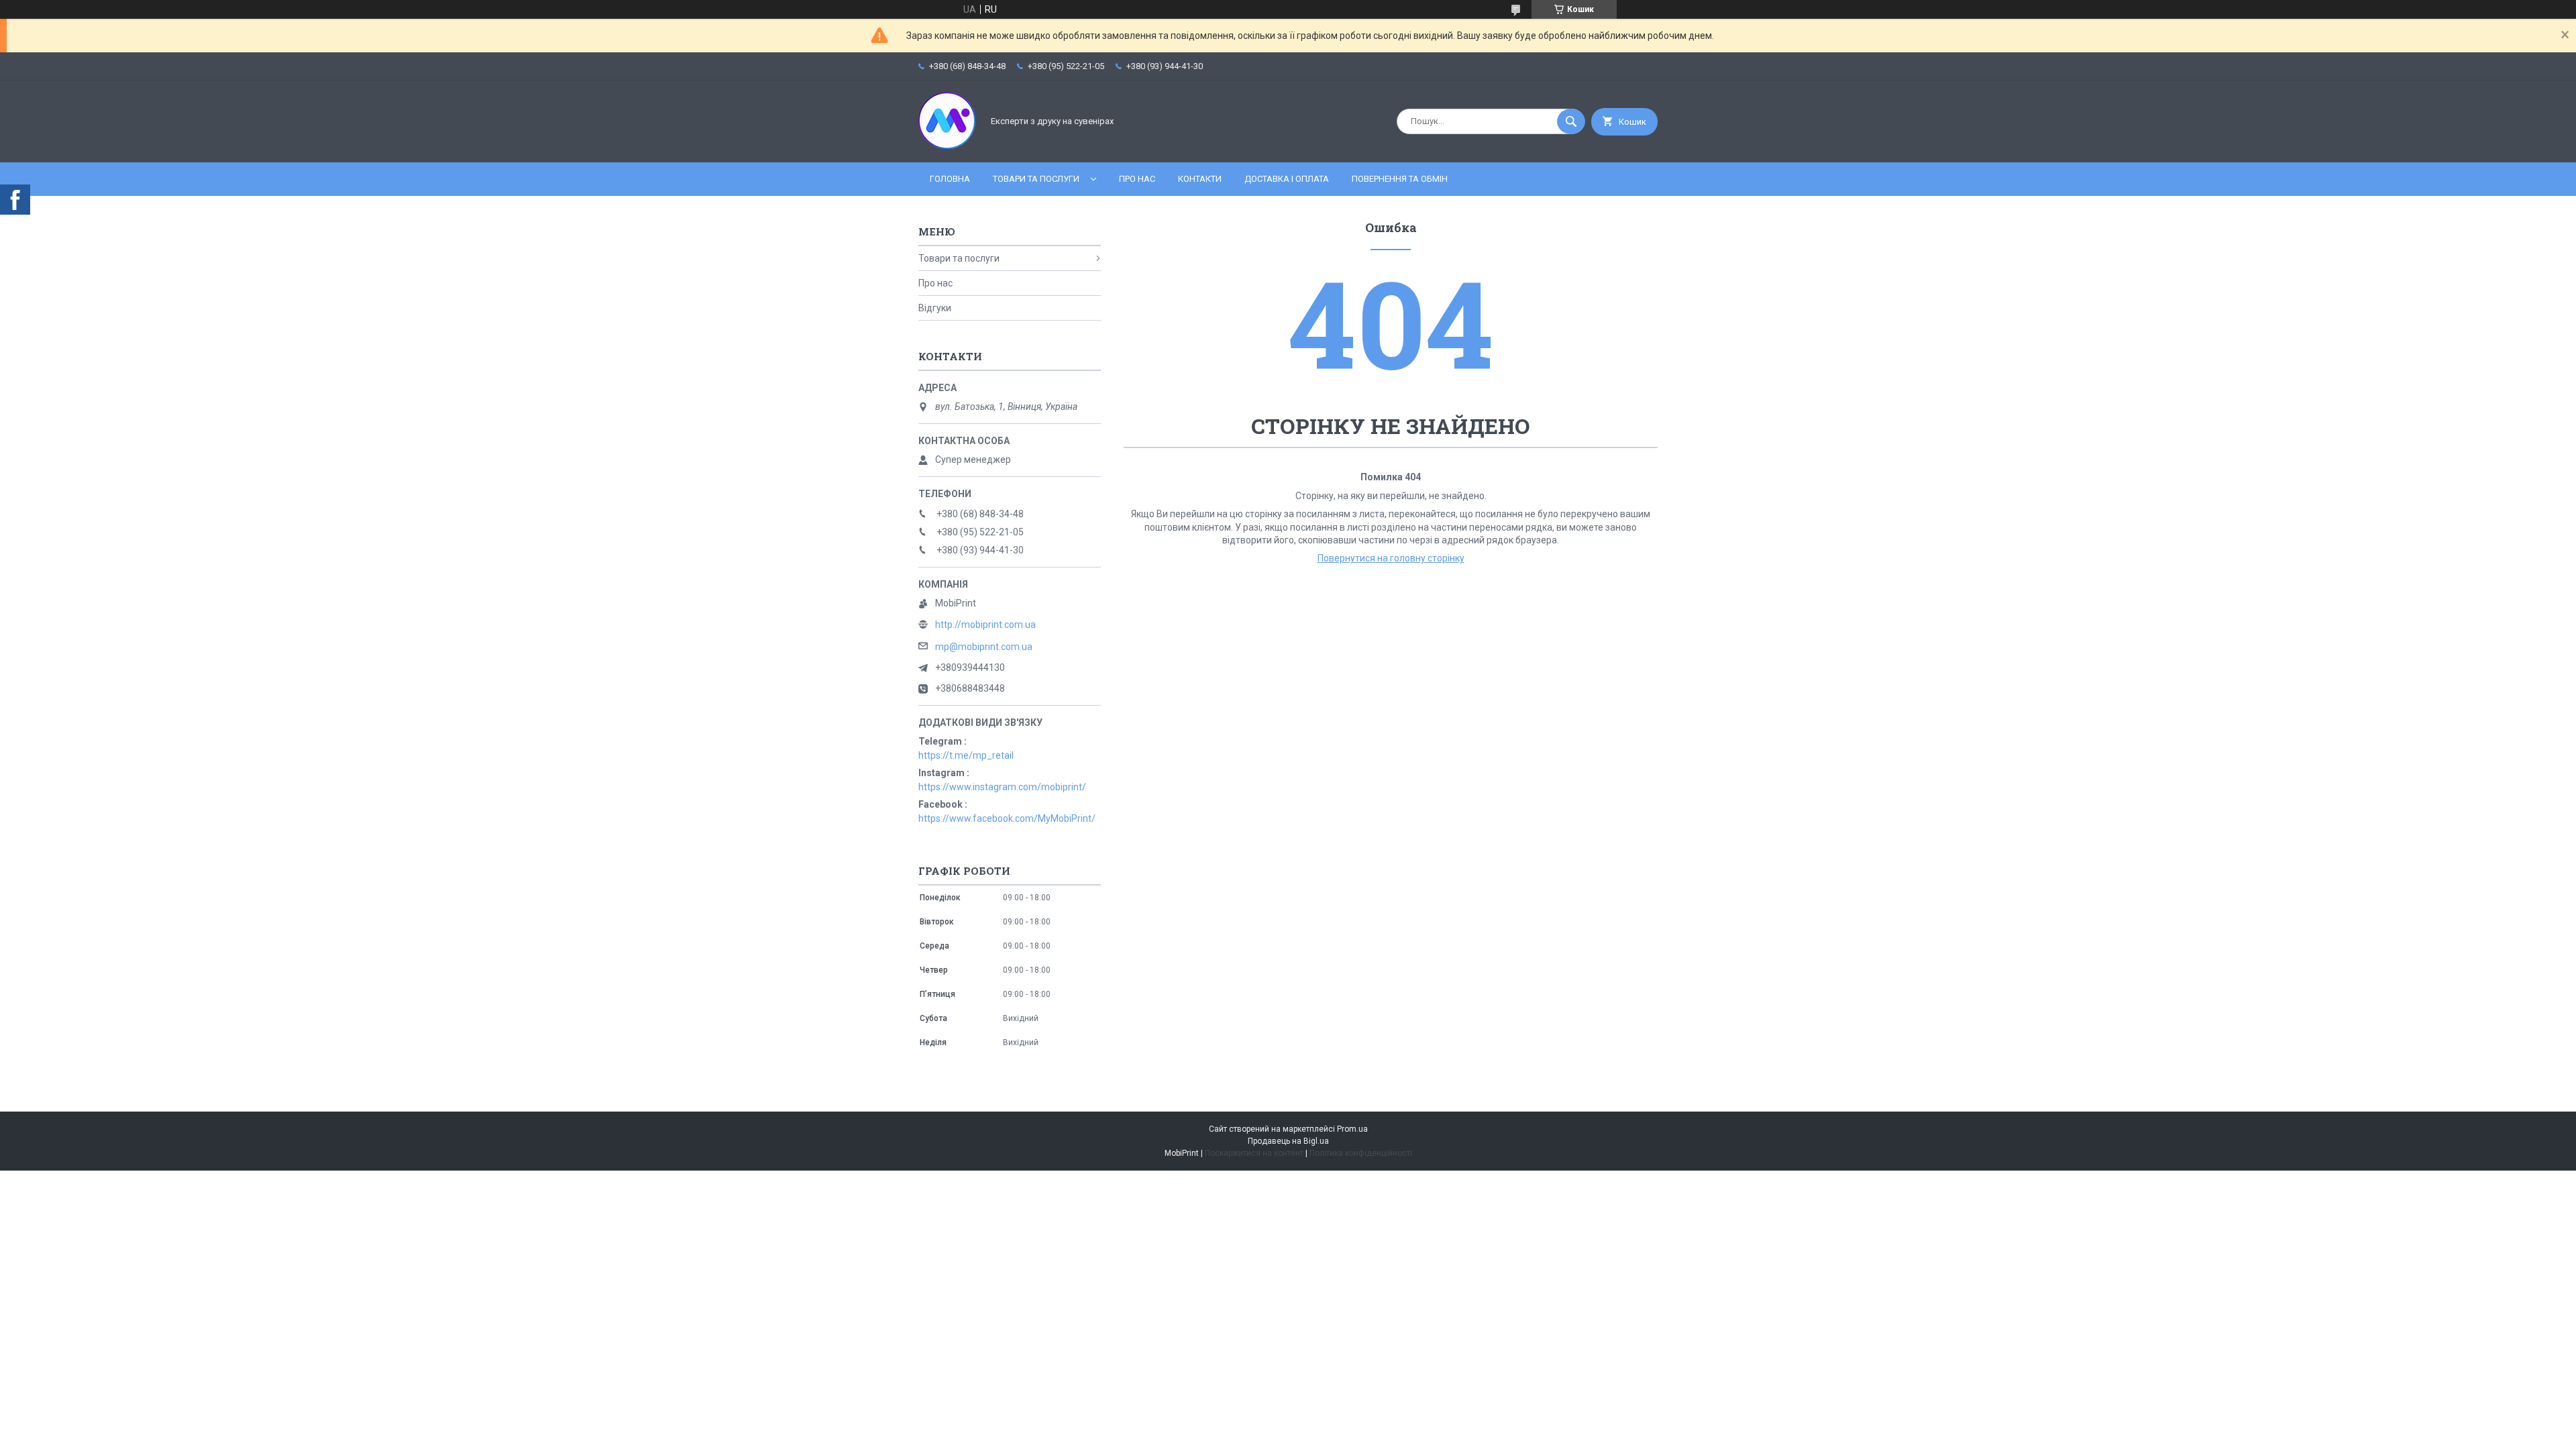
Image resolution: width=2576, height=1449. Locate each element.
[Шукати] (1571, 121)
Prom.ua (1352, 1129)
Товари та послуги (1036, 179)
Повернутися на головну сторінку (1391, 558)
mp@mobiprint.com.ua (984, 647)
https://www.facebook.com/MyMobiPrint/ (1007, 818)
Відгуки (935, 308)
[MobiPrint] (947, 146)
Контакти (1200, 179)
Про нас (1137, 179)
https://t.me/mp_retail (966, 755)
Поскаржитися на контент (1254, 1153)
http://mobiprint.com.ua (985, 625)
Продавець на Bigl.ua (1288, 1141)
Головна (950, 179)
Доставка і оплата (1287, 179)
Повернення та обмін (1400, 179)
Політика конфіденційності (1361, 1153)
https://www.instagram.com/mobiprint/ (1002, 787)
